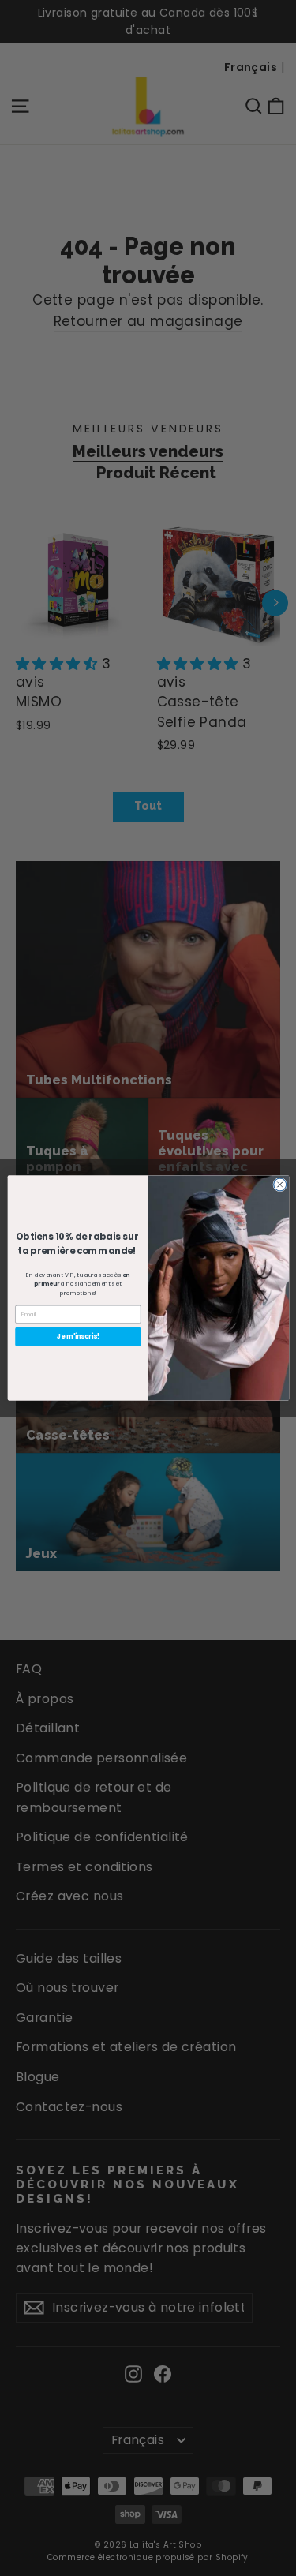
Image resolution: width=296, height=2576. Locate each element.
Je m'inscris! (77, 1337)
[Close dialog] (279, 1185)
